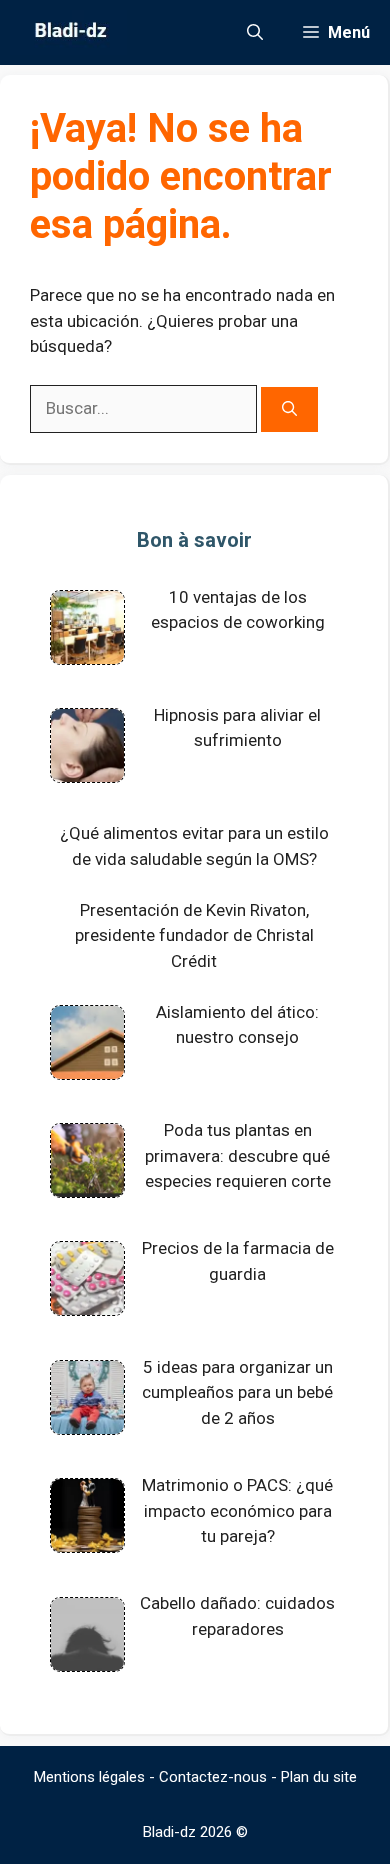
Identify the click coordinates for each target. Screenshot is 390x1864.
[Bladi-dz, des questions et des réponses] (68, 32)
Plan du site (319, 1777)
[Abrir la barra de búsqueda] (255, 32)
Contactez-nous (213, 1777)
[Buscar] (289, 409)
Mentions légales (89, 1777)
